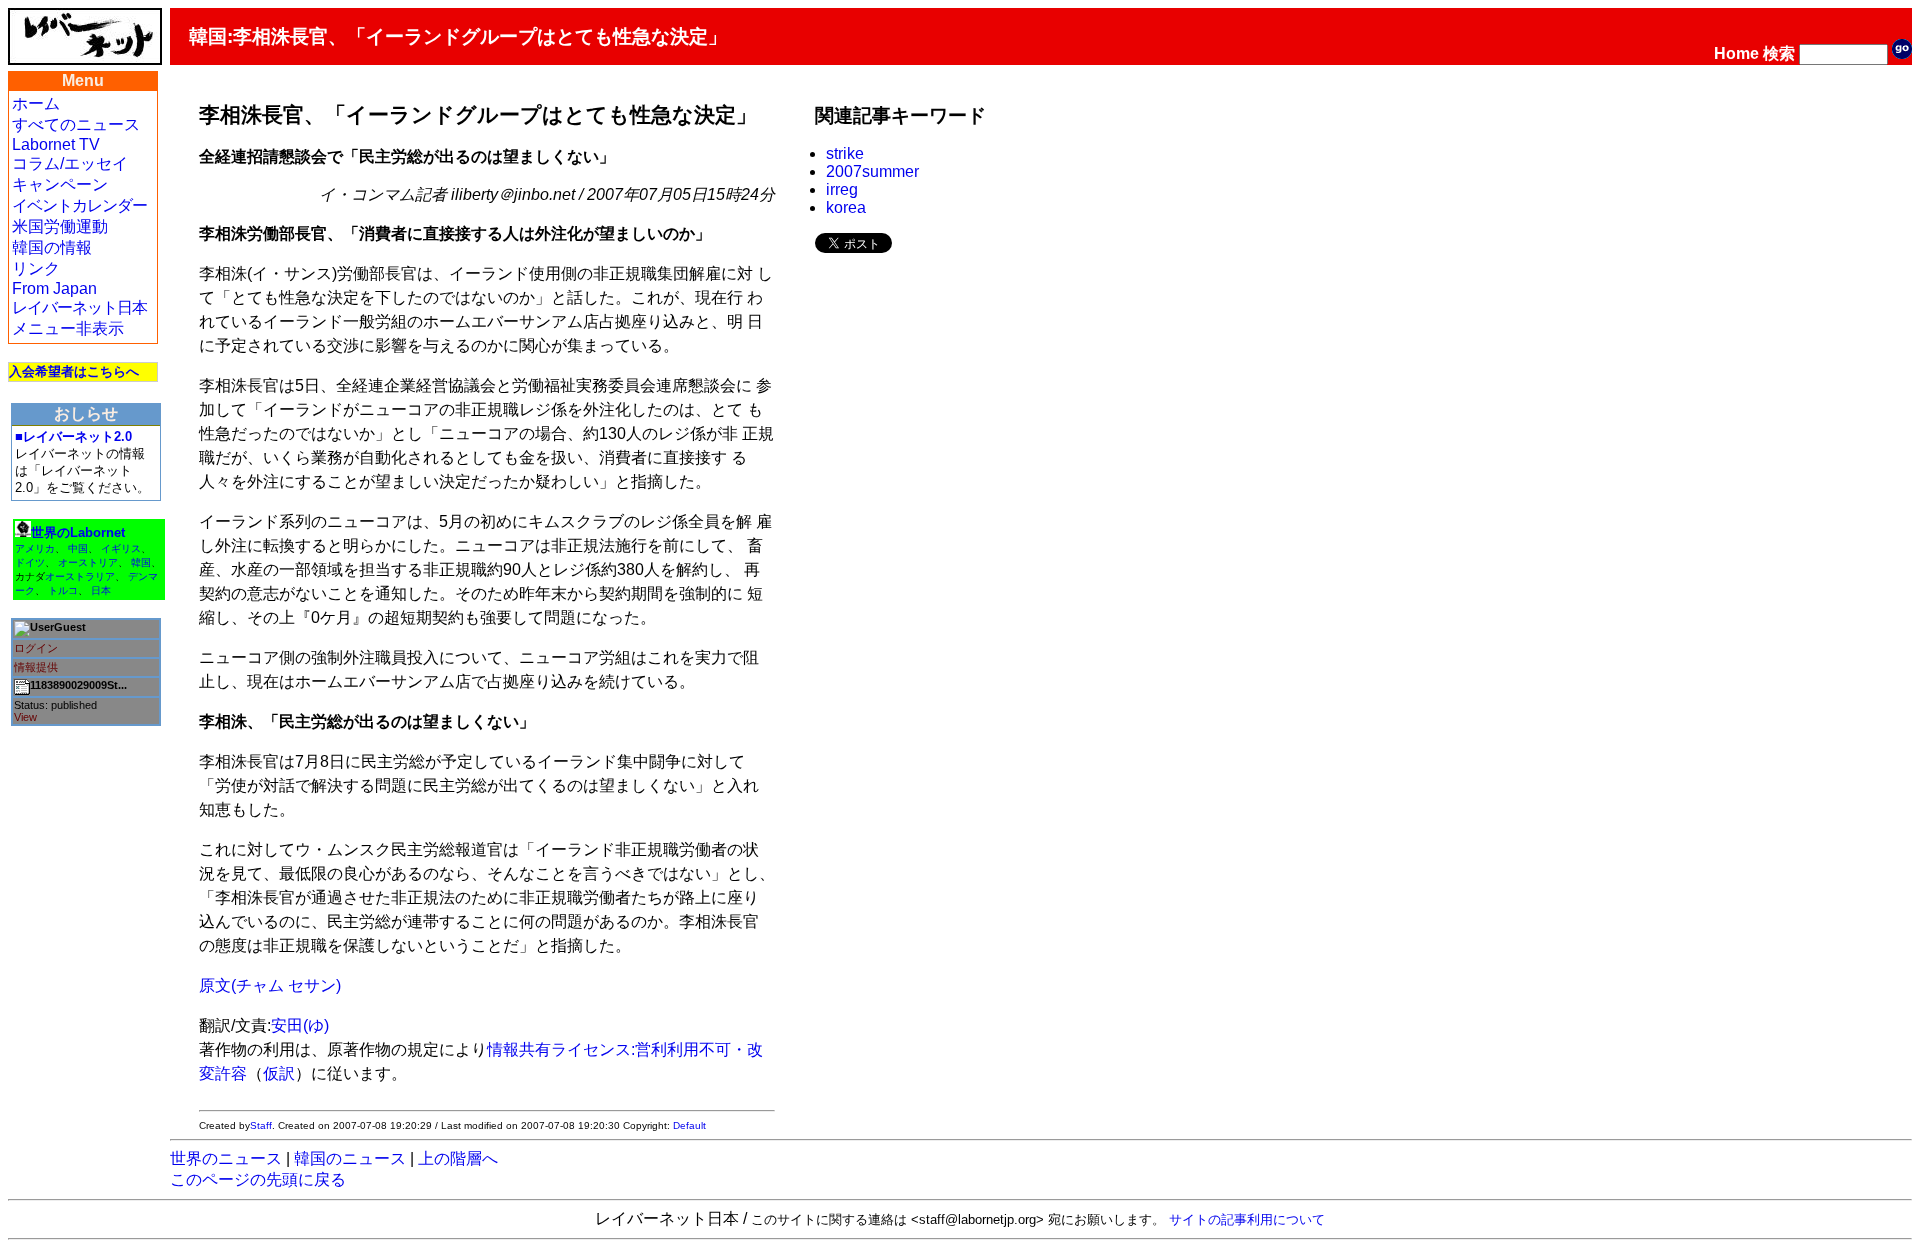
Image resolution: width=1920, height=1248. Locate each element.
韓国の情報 (52, 247)
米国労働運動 (60, 226)
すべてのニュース (76, 124)
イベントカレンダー (79, 205)
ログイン (36, 648)
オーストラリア (80, 576)
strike (845, 153)
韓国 (141, 562)
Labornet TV (56, 144)
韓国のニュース (350, 1158)
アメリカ (35, 548)
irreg (842, 189)
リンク (36, 268)
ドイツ (30, 562)
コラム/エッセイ (70, 163)
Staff (261, 1125)
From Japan (54, 288)
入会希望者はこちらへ (74, 371)
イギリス (121, 548)
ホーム (36, 103)
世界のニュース (226, 1158)
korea (846, 207)
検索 (1779, 53)
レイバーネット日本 (79, 307)
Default (689, 1125)
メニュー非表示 (68, 328)
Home (1736, 53)
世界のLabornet (78, 532)
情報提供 (36, 667)
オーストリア (88, 562)
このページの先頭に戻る (258, 1179)
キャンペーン (60, 184)
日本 (101, 590)
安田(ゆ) (300, 1025)
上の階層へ (458, 1158)
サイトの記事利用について (1247, 1219)
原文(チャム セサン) (270, 985)
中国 (78, 548)
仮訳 (279, 1073)
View (25, 717)
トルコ (63, 590)
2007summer (872, 171)
